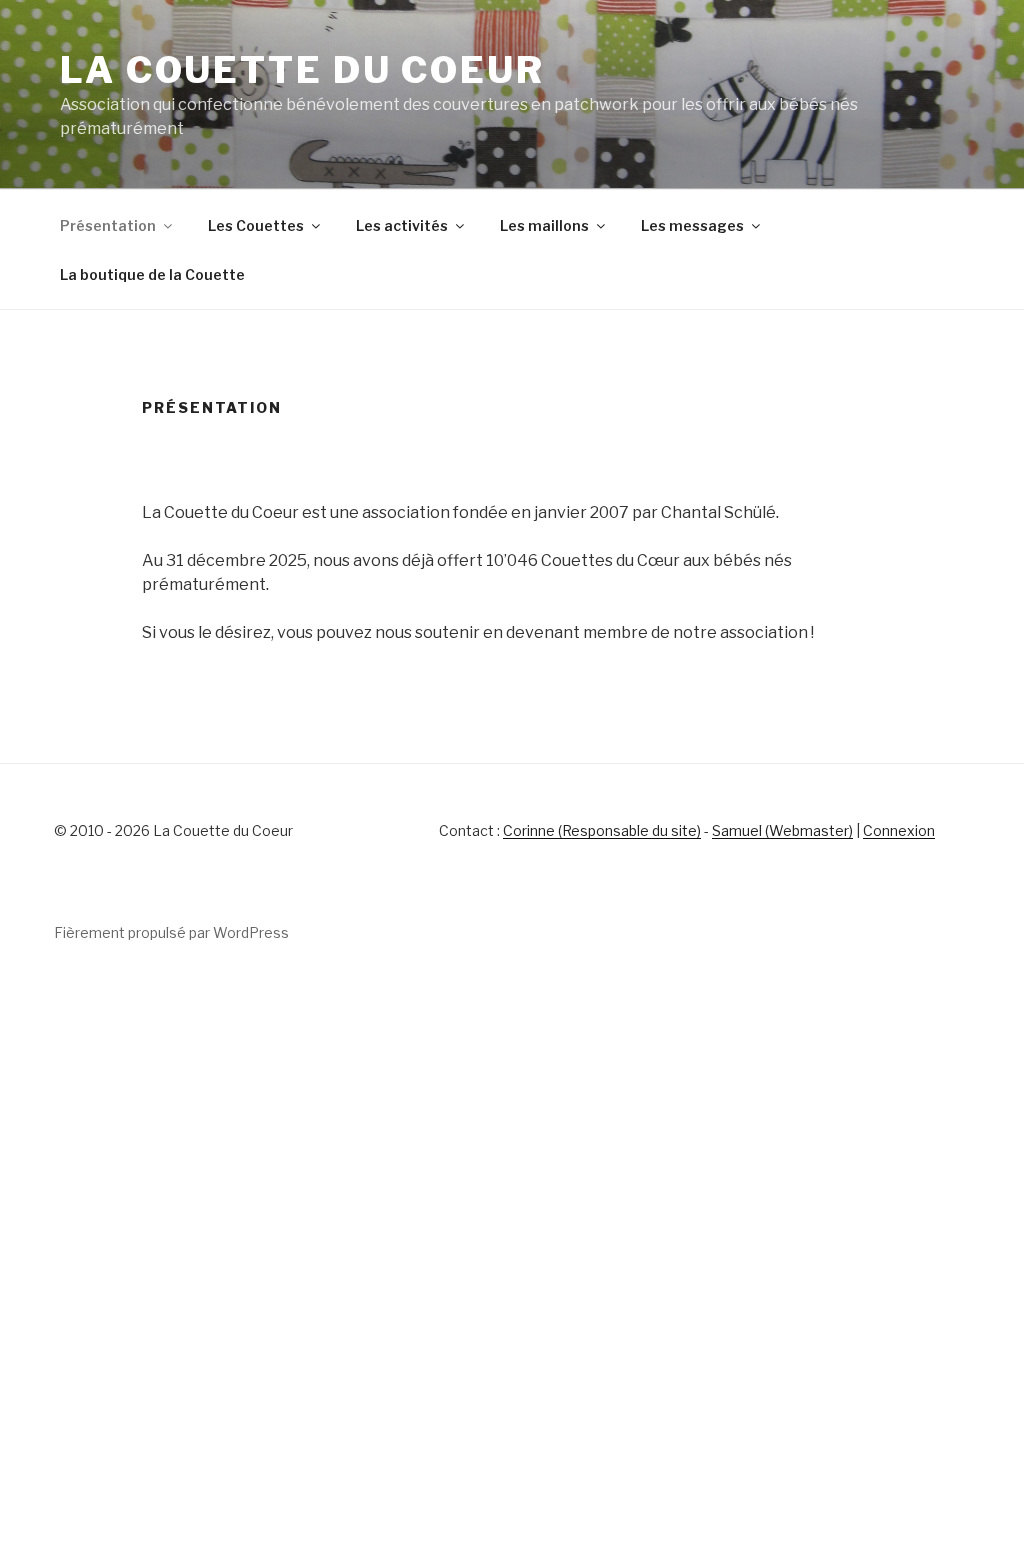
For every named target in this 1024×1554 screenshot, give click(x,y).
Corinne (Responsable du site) (602, 830)
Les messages (692, 225)
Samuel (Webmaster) (782, 830)
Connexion (899, 830)
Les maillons (544, 225)
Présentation (108, 225)
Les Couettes (256, 225)
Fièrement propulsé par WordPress (171, 932)
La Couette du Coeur (302, 70)
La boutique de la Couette (152, 274)
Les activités (402, 225)
